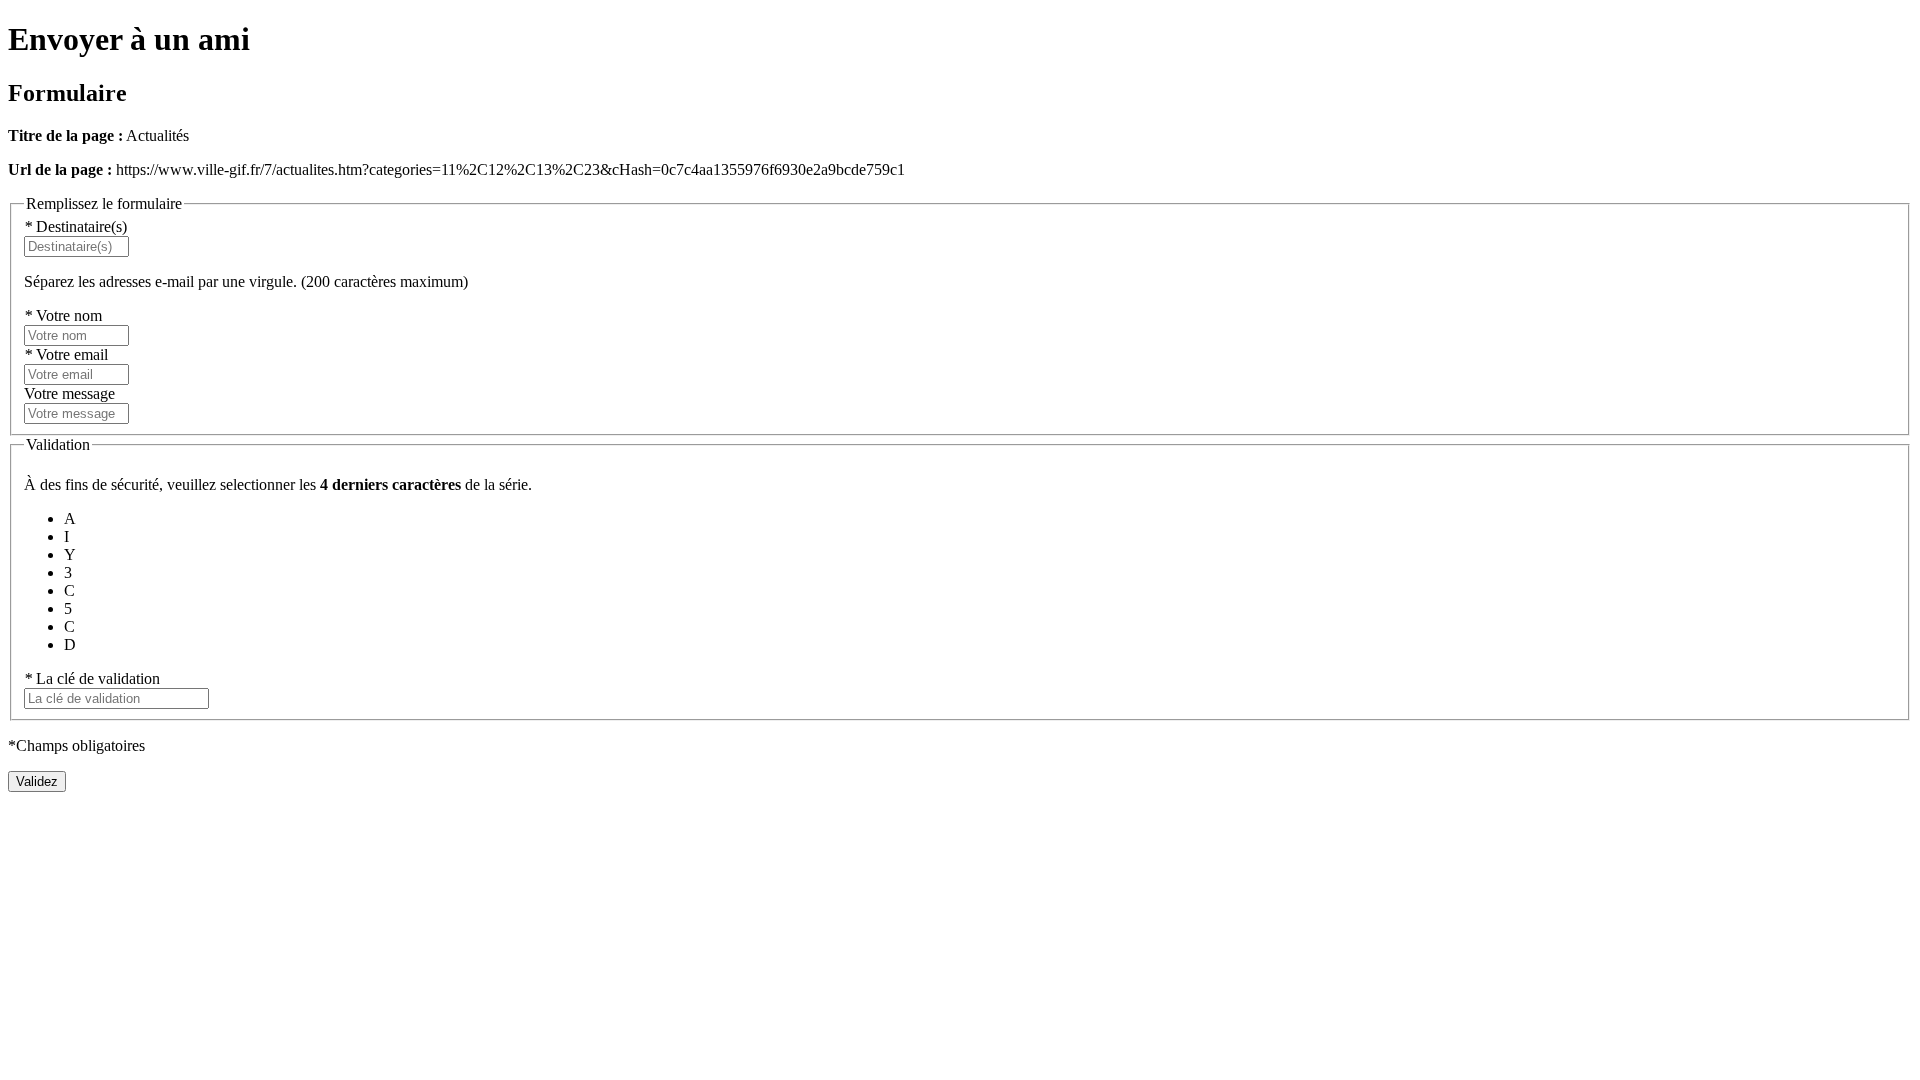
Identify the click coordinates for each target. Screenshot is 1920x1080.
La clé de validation (92, 678)
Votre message (69, 393)
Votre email (66, 354)
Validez (37, 781)
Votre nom (63, 315)
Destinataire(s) (75, 226)
